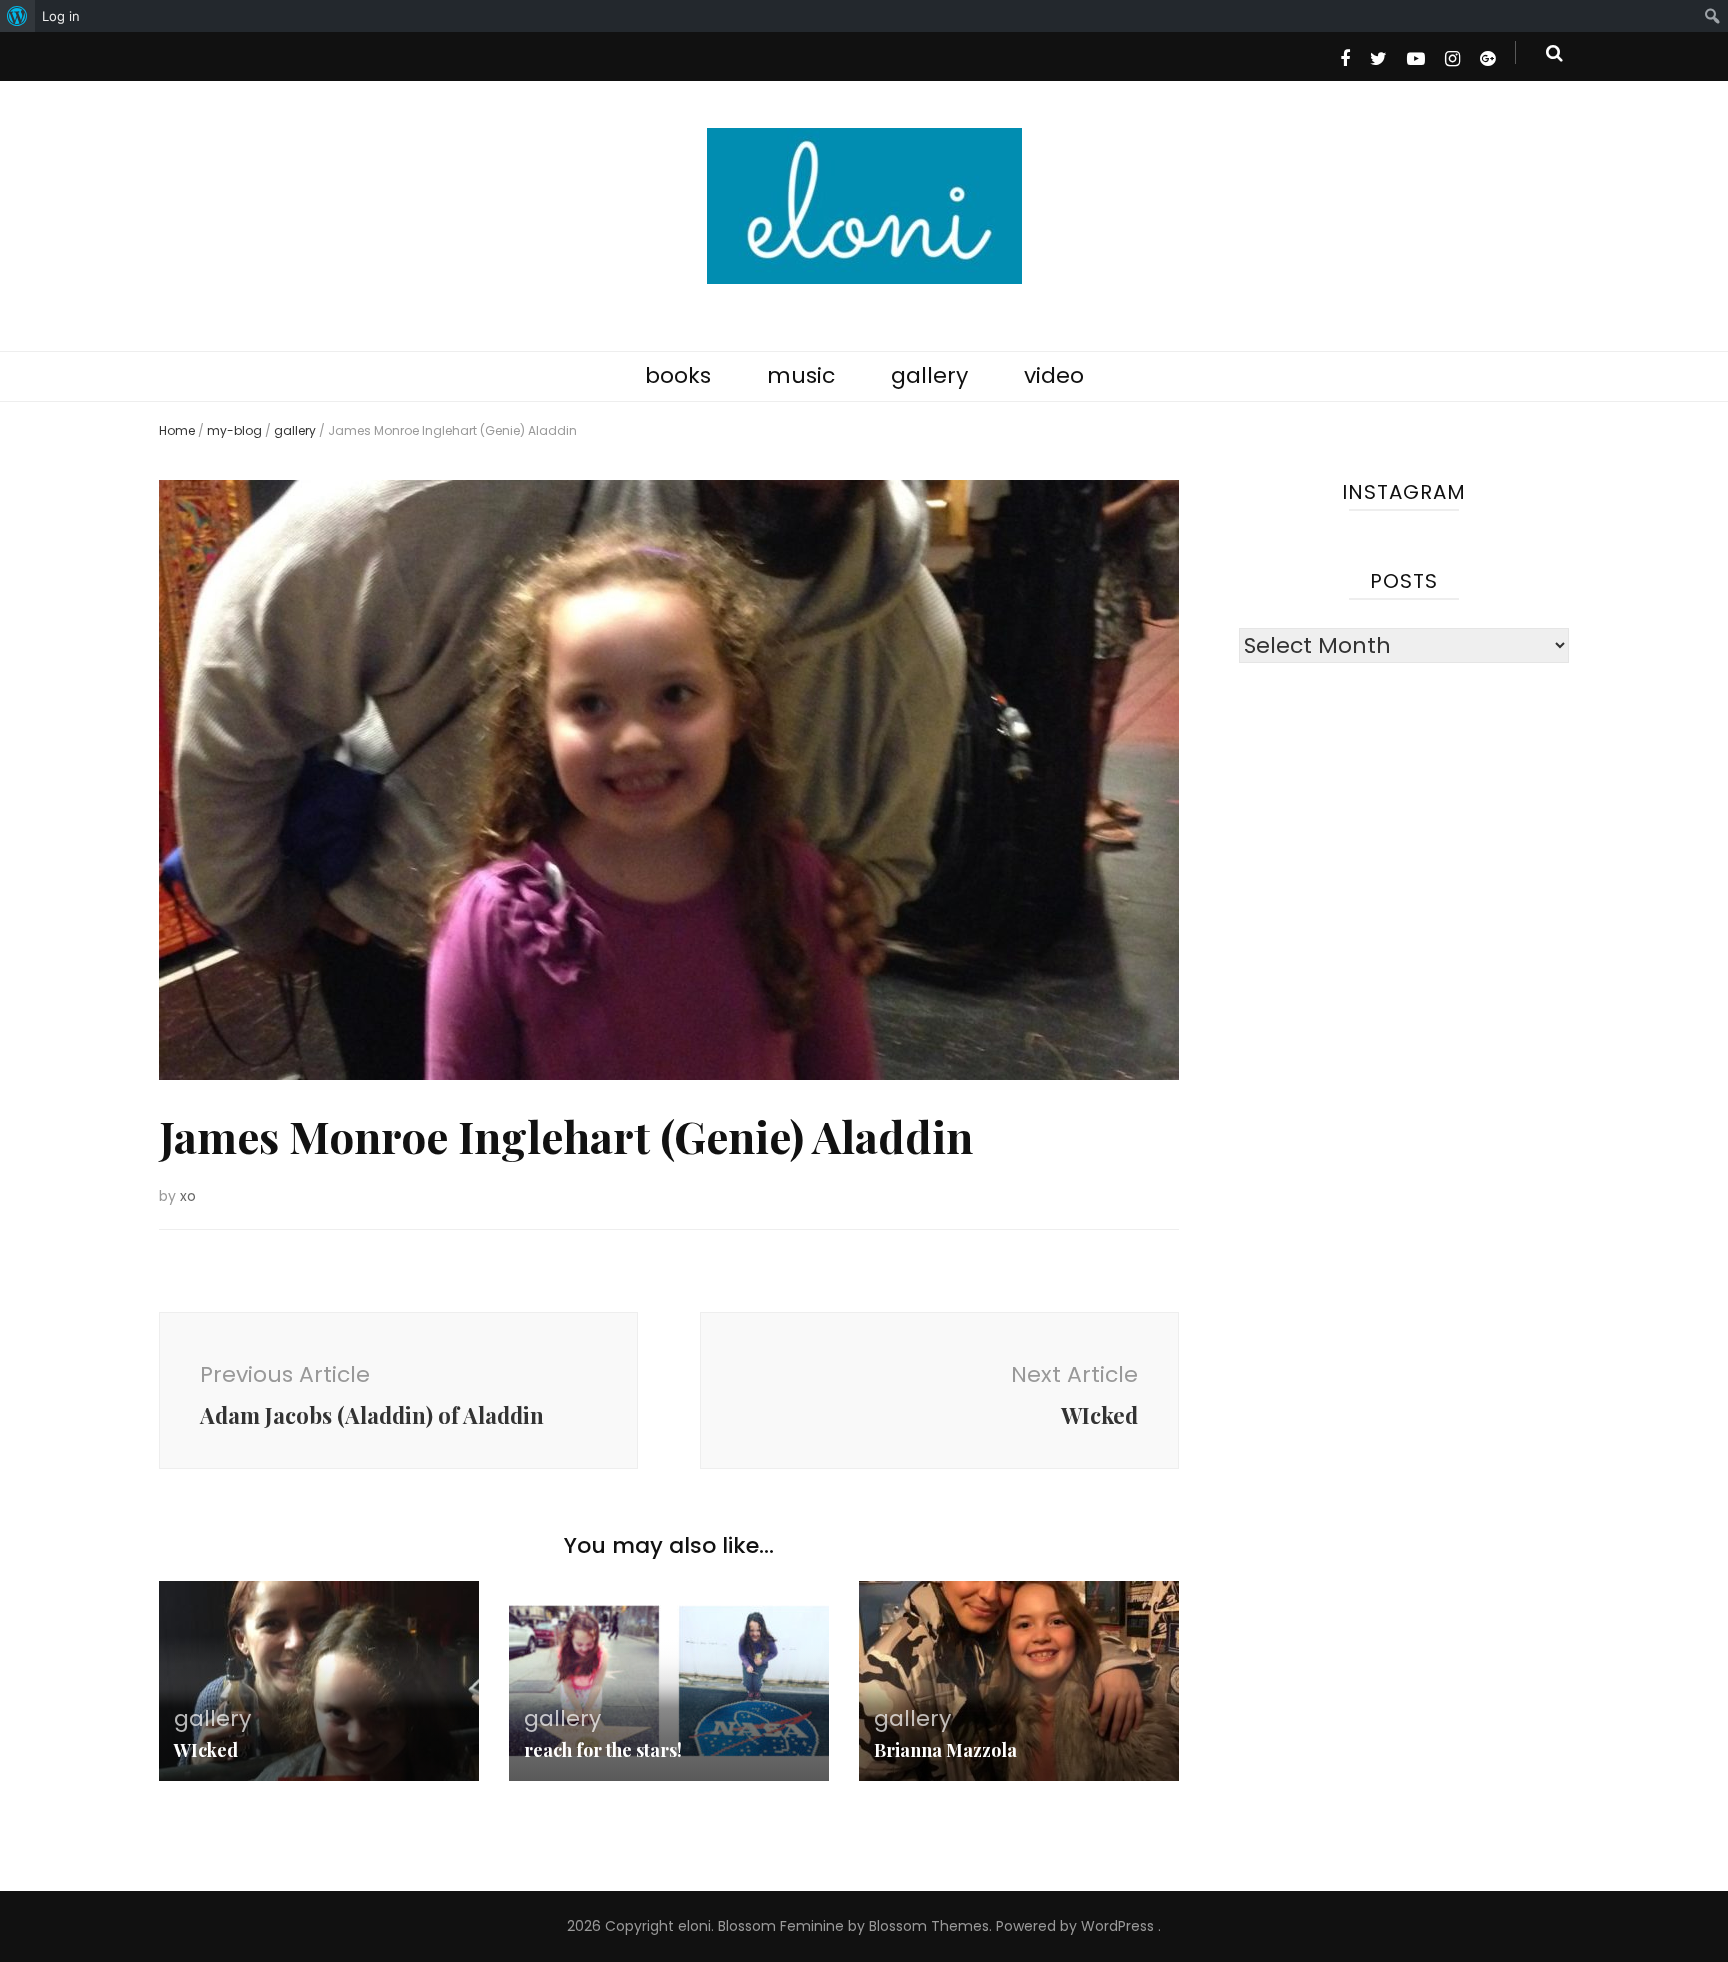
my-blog (234, 430)
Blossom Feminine (781, 1926)
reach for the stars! (603, 1750)
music (801, 375)
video (1054, 375)
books (678, 375)
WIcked (206, 1750)
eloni (694, 1926)
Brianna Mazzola (945, 1750)
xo (188, 1196)
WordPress (1117, 1926)
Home (177, 430)
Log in (61, 16)
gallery (929, 375)
